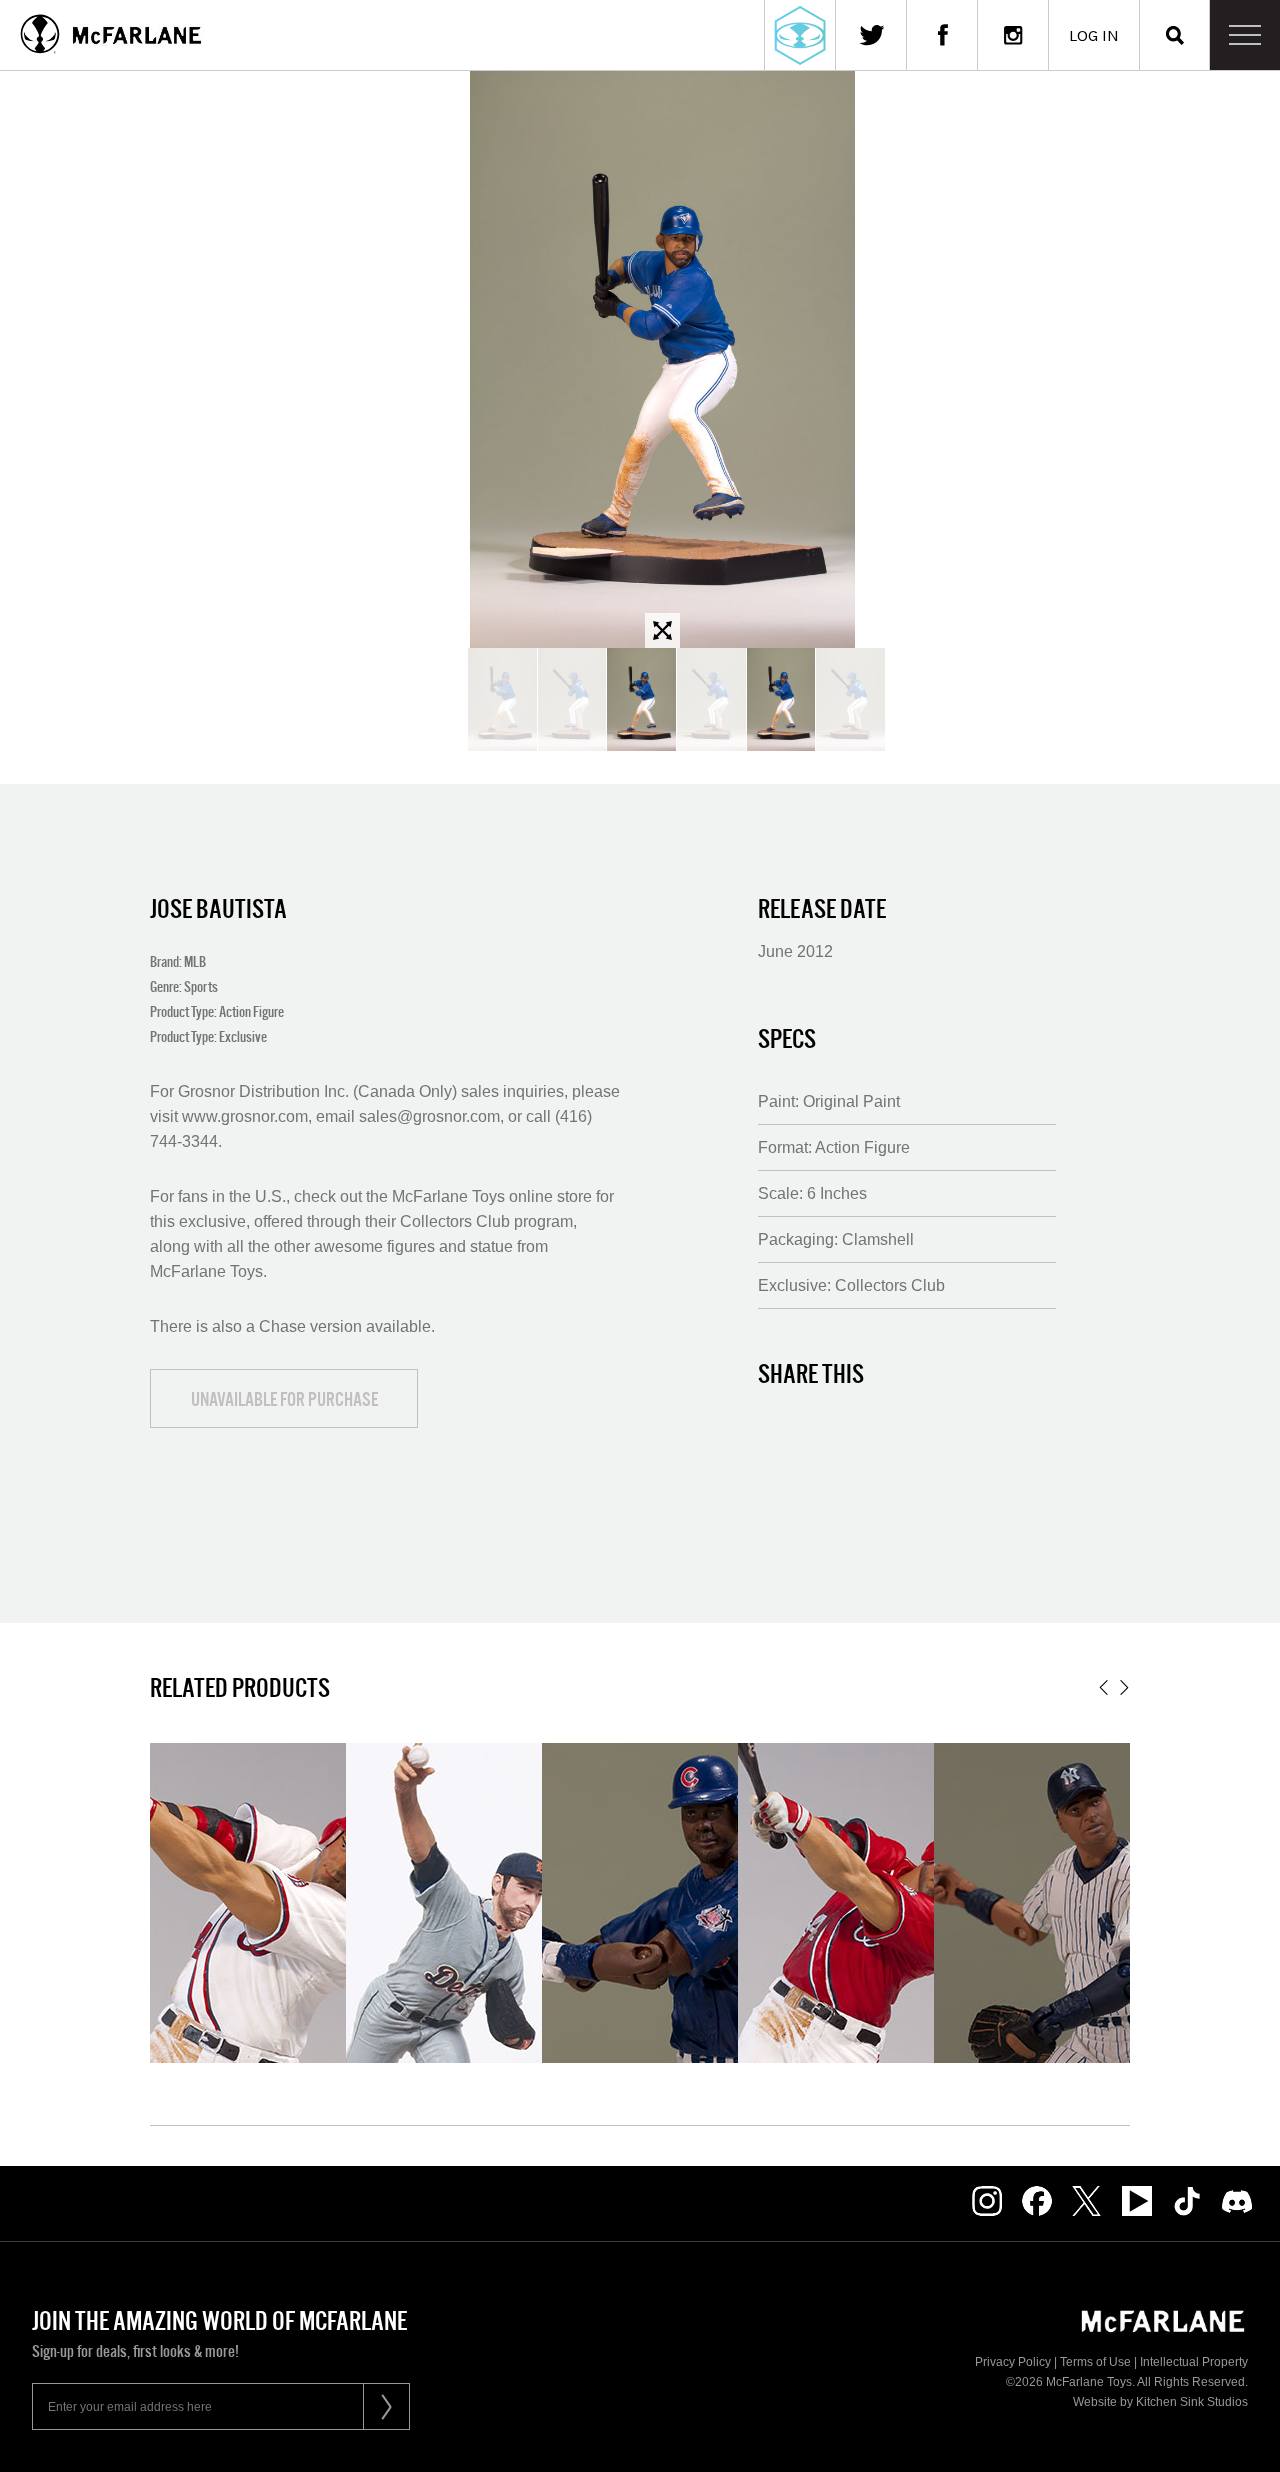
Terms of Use (1095, 2362)
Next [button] (1124, 1687)
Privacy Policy (1013, 2362)
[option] (662, 359)
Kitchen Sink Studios (1192, 2402)
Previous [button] (1103, 1687)
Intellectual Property (1194, 2362)
